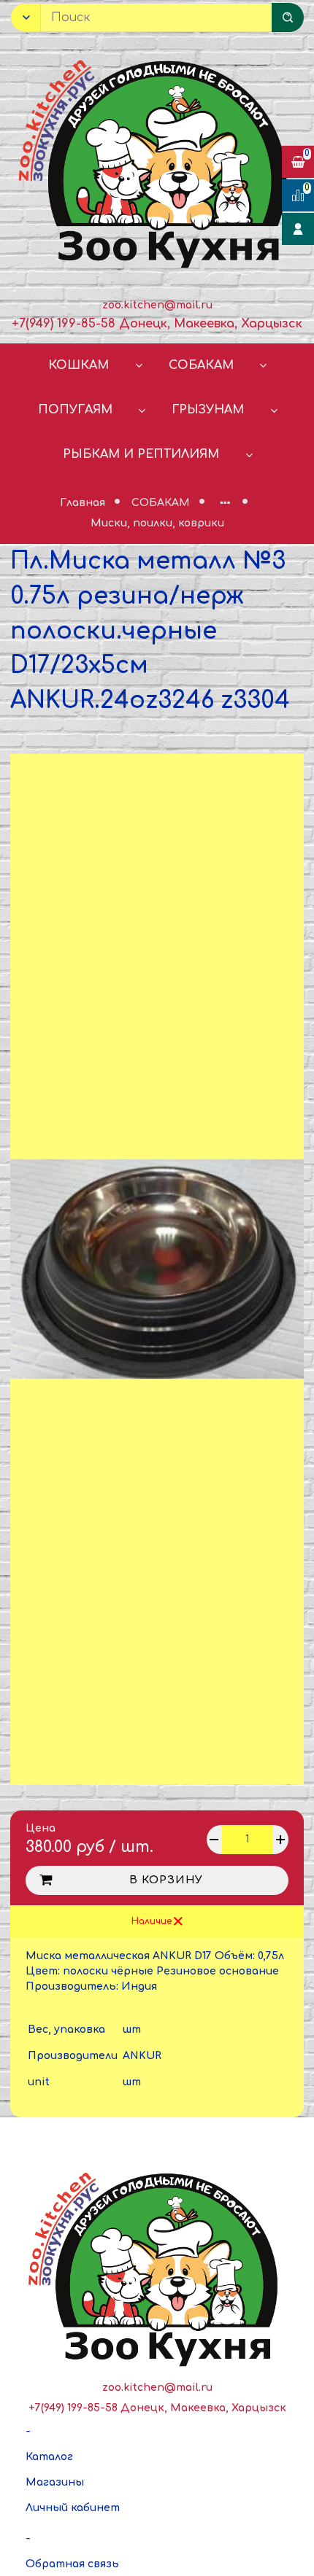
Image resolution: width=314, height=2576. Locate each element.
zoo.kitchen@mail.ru (157, 305)
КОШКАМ (78, 365)
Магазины (55, 2482)
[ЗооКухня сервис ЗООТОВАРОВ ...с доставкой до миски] (157, 161)
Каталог (49, 2457)
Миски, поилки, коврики (157, 523)
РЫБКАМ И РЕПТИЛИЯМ (141, 454)
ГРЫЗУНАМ (208, 410)
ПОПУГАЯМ (75, 410)
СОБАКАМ (201, 365)
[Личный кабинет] (298, 229)
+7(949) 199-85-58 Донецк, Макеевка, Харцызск (157, 324)
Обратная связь (72, 2564)
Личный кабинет (73, 2508)
